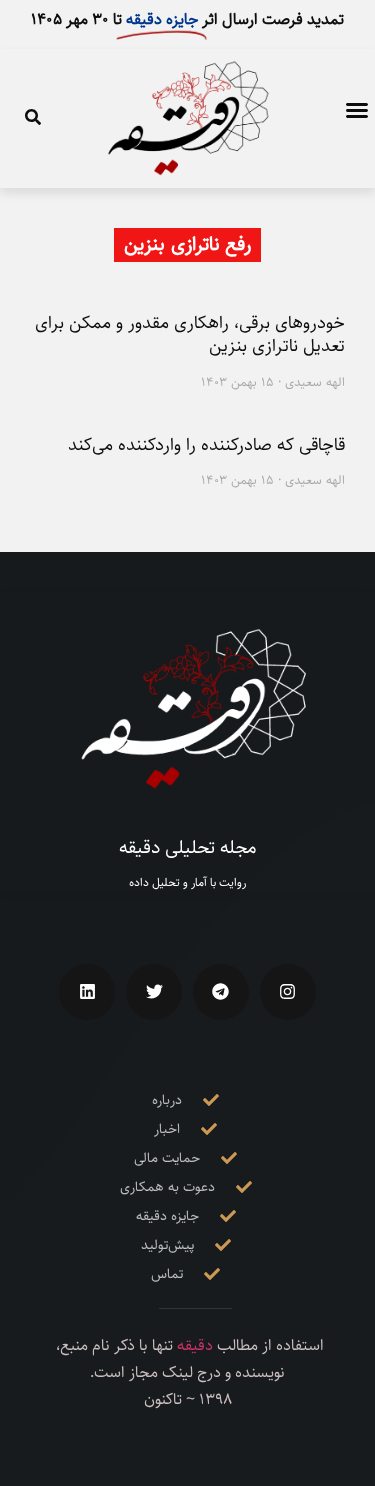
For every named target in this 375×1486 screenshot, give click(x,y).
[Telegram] (221, 992)
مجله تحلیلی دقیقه (188, 847)
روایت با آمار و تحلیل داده (187, 882)
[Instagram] (288, 992)
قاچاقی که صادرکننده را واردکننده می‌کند (206, 445)
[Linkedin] (87, 992)
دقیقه (195, 1345)
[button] (357, 110)
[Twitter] (154, 992)
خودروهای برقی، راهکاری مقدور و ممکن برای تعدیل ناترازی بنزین (190, 334)
